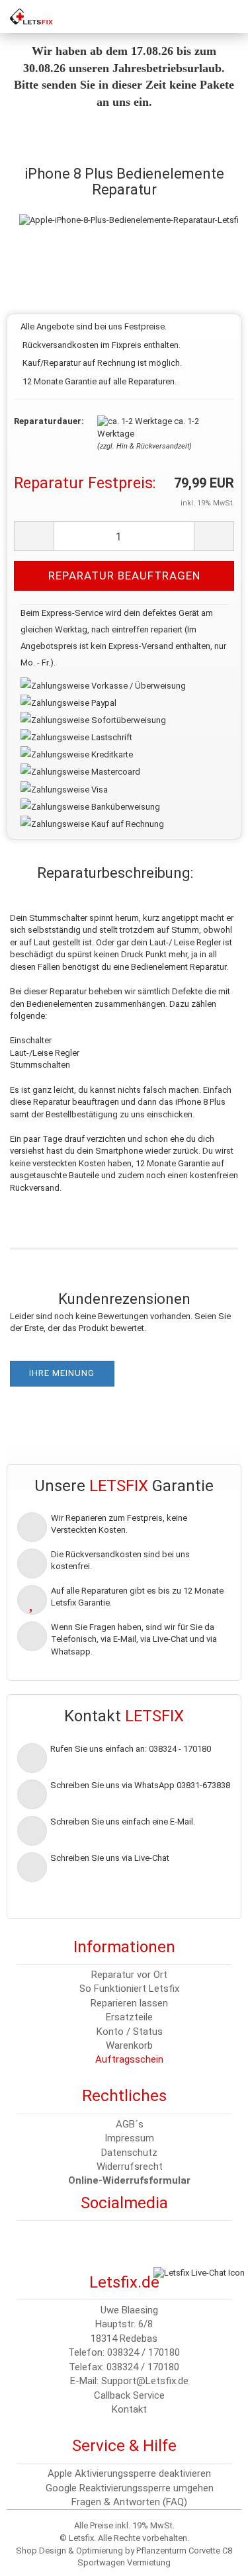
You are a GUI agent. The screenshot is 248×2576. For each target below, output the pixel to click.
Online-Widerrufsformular (129, 2180)
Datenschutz (129, 2153)
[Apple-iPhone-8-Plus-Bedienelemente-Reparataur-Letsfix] (131, 207)
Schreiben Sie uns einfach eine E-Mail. (123, 1822)
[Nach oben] (36, 2556)
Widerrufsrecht (130, 2167)
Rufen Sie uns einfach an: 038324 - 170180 (131, 1749)
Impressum (129, 2138)
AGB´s (130, 2124)
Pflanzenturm (161, 2551)
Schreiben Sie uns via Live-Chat (110, 1858)
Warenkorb (129, 2045)
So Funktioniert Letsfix (129, 1989)
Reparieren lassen (129, 2003)
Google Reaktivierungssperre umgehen (130, 2488)
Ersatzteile (129, 2017)
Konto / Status (130, 2032)
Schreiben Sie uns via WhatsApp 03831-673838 (140, 1785)
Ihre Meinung (62, 1373)
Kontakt (129, 2409)
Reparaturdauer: (46, 421)
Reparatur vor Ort (129, 1975)
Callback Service (129, 2395)
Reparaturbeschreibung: (115, 873)
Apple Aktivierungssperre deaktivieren (129, 2473)
